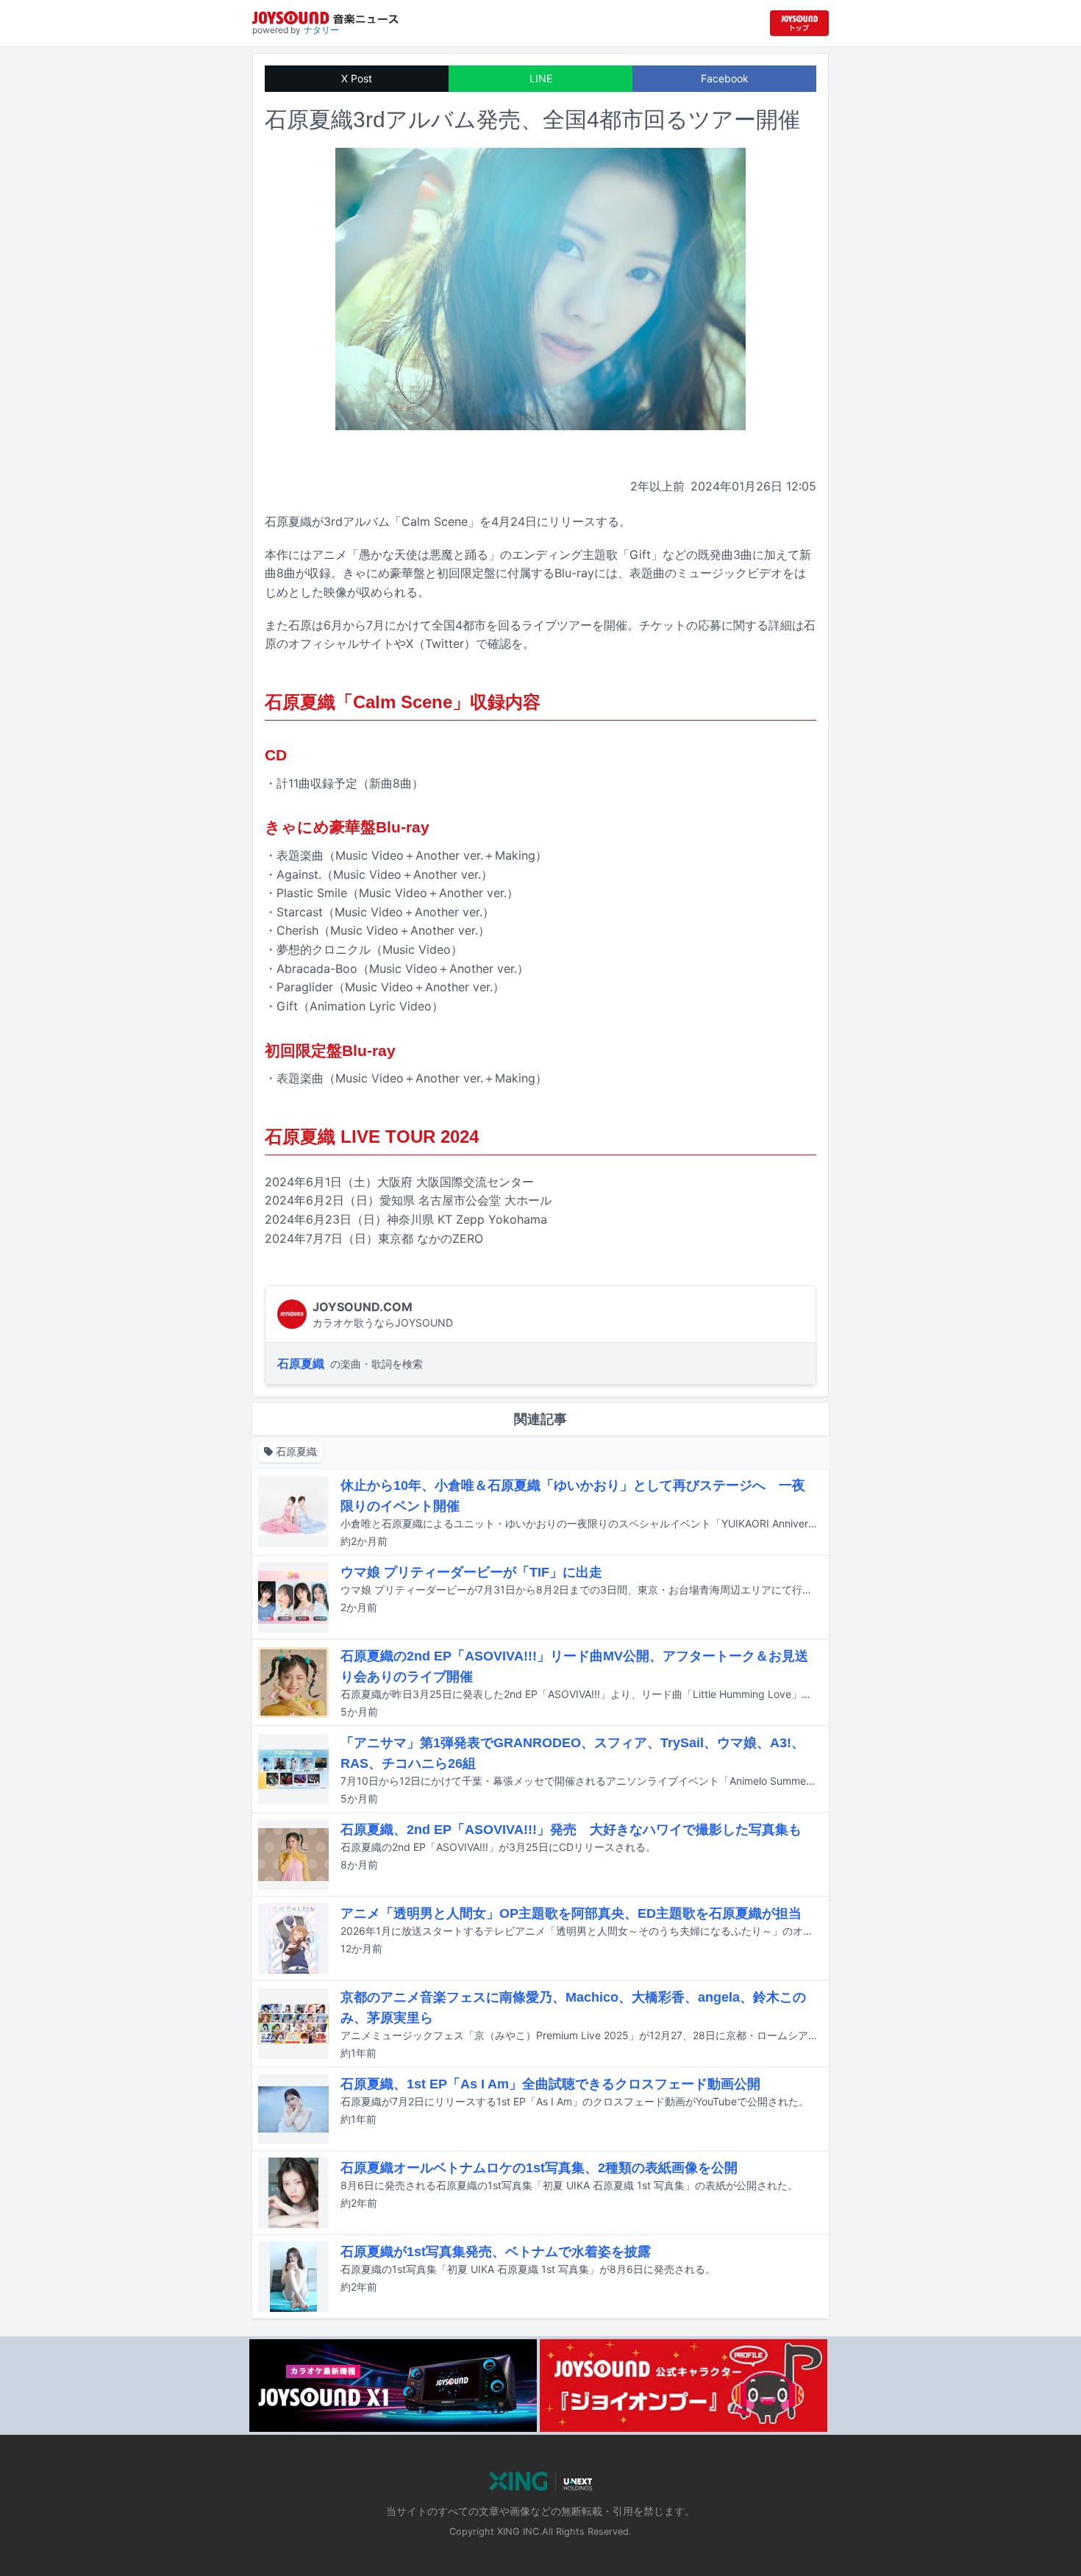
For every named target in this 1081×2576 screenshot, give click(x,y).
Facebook (725, 78)
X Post (357, 78)
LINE (541, 78)
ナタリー (321, 30)
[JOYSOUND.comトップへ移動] (799, 23)
